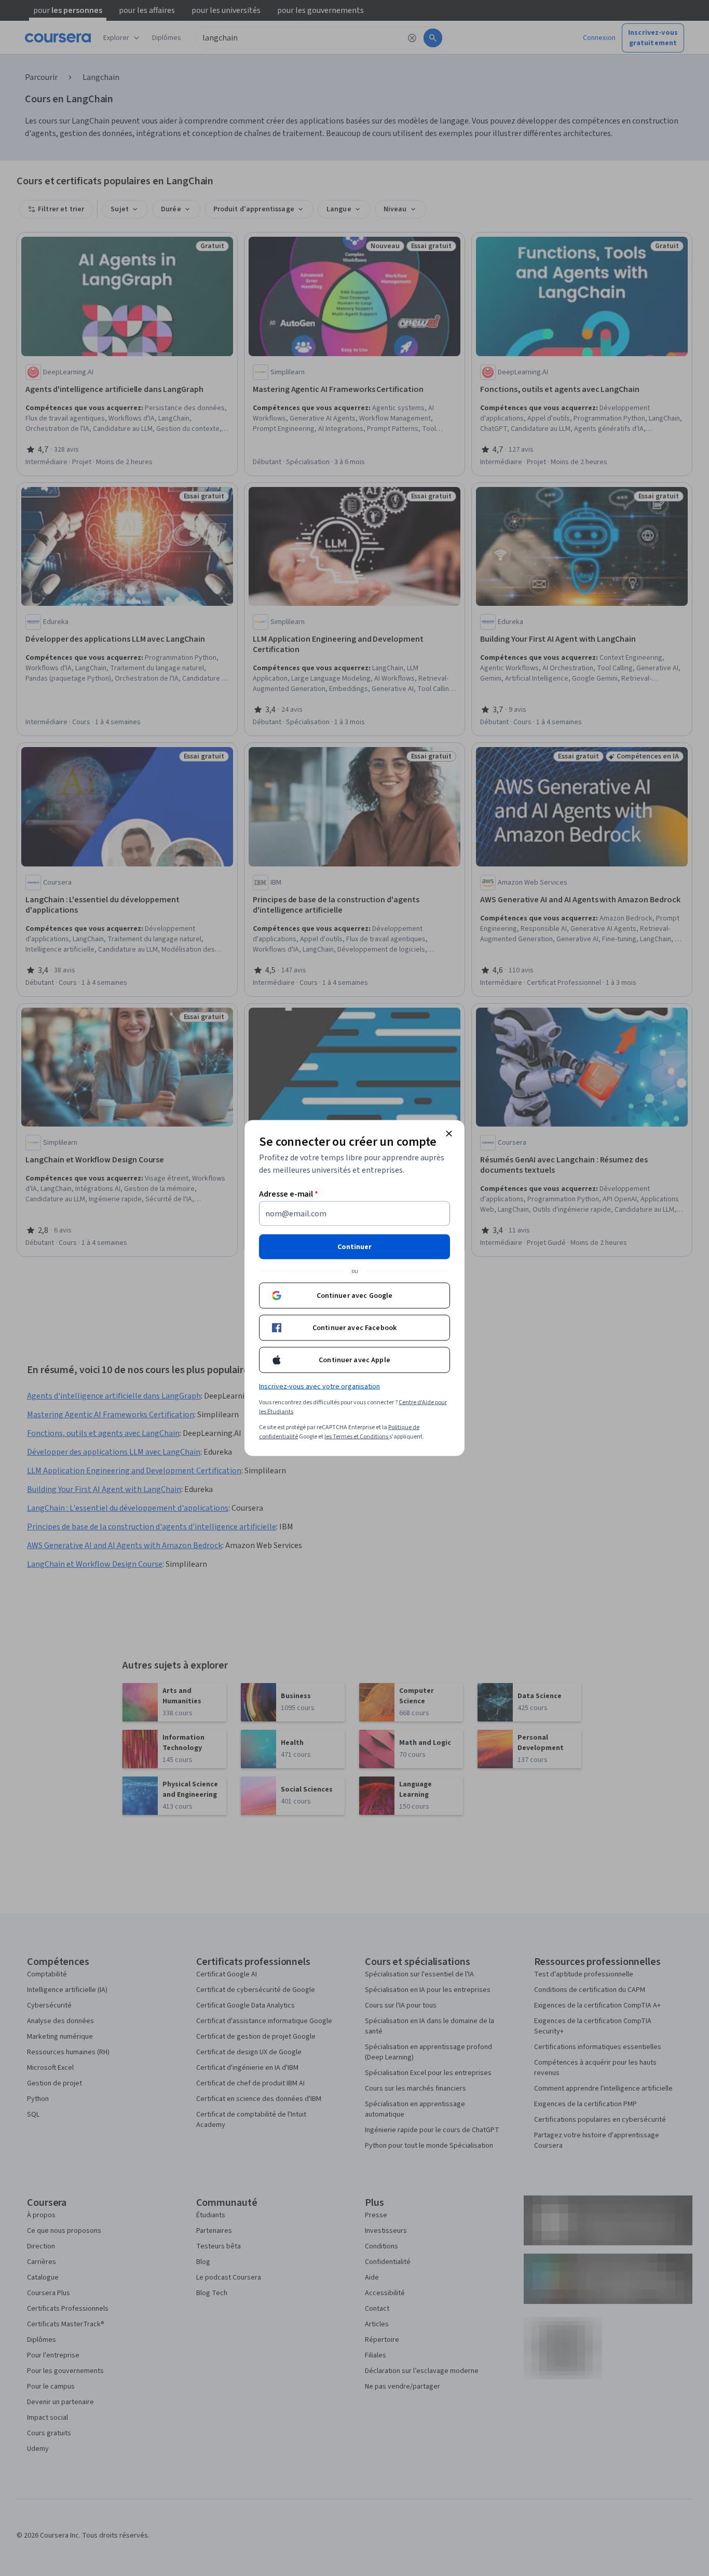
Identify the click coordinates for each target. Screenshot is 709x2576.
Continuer (354, 1247)
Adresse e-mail (289, 1194)
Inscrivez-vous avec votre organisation (319, 1387)
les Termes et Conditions (357, 1437)
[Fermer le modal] (449, 1134)
